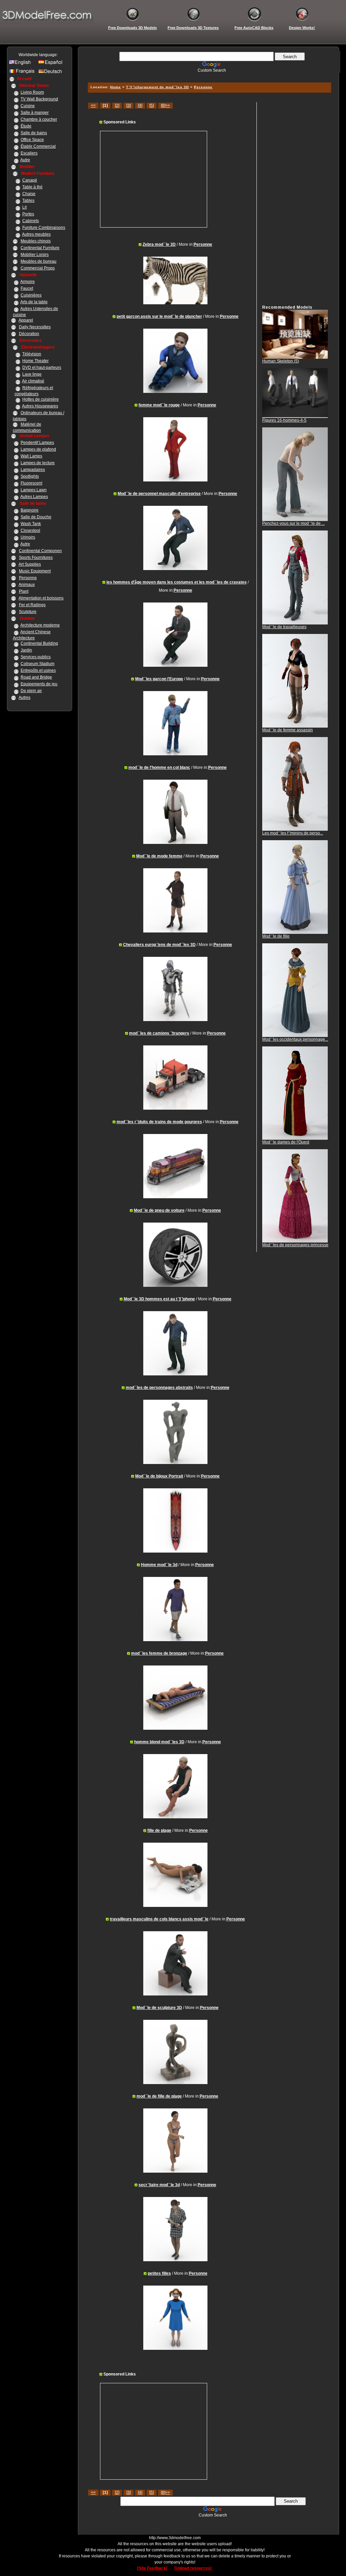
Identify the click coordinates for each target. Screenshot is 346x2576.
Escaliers (29, 153)
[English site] (23, 64)
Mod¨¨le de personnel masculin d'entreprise (159, 494)
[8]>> (165, 105)
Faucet (27, 288)
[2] (117, 105)
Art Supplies (30, 564)
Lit (24, 207)
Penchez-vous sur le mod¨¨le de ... (293, 523)
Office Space (32, 140)
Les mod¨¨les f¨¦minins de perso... (293, 833)
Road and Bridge (36, 677)
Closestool (30, 530)
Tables (28, 200)
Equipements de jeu (39, 684)
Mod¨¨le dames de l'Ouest (286, 1142)
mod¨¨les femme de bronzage (159, 1653)
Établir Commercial (38, 146)
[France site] (23, 73)
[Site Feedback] (152, 2568)
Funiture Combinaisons (44, 228)
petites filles (159, 2273)
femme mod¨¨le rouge (159, 405)
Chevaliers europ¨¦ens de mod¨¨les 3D (159, 945)
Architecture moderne (40, 625)
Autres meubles (36, 234)
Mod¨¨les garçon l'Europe (159, 679)
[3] (129, 105)
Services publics (36, 657)
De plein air (31, 691)
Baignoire (30, 510)
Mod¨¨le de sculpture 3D (159, 2008)
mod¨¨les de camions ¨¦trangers (159, 1033)
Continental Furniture (40, 248)
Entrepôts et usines (38, 670)
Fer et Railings (32, 605)
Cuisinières (31, 295)
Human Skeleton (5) (281, 361)
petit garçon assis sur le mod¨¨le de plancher (159, 316)
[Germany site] (52, 73)
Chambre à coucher (39, 119)
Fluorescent (31, 483)
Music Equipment (35, 571)
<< (93, 105)
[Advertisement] (208, 75)
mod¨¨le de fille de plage (159, 2096)
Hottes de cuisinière (41, 399)
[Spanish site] (52, 64)
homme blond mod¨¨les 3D (159, 1742)
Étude (26, 126)
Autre (25, 160)
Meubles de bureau (39, 261)
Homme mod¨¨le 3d (159, 1565)
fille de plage (159, 1830)
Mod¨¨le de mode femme (159, 856)
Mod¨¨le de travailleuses (284, 627)
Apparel (26, 320)
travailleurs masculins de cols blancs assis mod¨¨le (159, 1919)
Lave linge (32, 374)
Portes (28, 214)
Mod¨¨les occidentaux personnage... (295, 1039)
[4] (140, 105)
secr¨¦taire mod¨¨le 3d (159, 2185)
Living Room (32, 92)
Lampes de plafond (38, 449)
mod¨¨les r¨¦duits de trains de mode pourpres (159, 1122)
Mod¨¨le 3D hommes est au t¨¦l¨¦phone (159, 1299)
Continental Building (39, 643)
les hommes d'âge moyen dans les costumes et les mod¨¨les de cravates (177, 582)
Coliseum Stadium (38, 664)
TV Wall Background (39, 99)
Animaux (27, 585)
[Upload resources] (193, 2568)
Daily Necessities (35, 327)
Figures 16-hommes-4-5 (284, 420)
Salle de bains (34, 133)
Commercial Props (38, 268)
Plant (24, 591)
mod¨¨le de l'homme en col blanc (159, 767)
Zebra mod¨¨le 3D (159, 244)
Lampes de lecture (38, 463)
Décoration (29, 334)
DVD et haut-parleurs (42, 368)
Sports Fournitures (36, 558)
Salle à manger (35, 113)
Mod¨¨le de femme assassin (288, 730)
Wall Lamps (31, 456)
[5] (152, 105)
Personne (28, 578)
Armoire (28, 282)
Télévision (32, 354)
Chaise (29, 194)
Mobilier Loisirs (35, 255)
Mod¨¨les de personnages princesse (295, 1245)
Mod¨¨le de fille (276, 936)
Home (116, 87)
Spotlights (30, 476)
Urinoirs (28, 537)
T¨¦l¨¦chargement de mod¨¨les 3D (157, 87)
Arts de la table (34, 302)
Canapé (30, 180)
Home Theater (35, 361)
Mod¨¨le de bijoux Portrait (159, 1476)
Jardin (26, 650)
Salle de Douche (36, 517)
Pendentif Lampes (37, 443)
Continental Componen (40, 551)
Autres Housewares (40, 406)
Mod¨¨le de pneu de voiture (159, 1210)
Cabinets (31, 221)
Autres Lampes (34, 497)
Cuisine (28, 106)
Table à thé (32, 187)
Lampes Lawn (34, 490)
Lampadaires (33, 470)
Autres (24, 698)
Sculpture (28, 612)
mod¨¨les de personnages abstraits (159, 1388)
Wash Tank (31, 524)
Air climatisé (33, 381)
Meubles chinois (36, 241)
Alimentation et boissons (41, 598)
